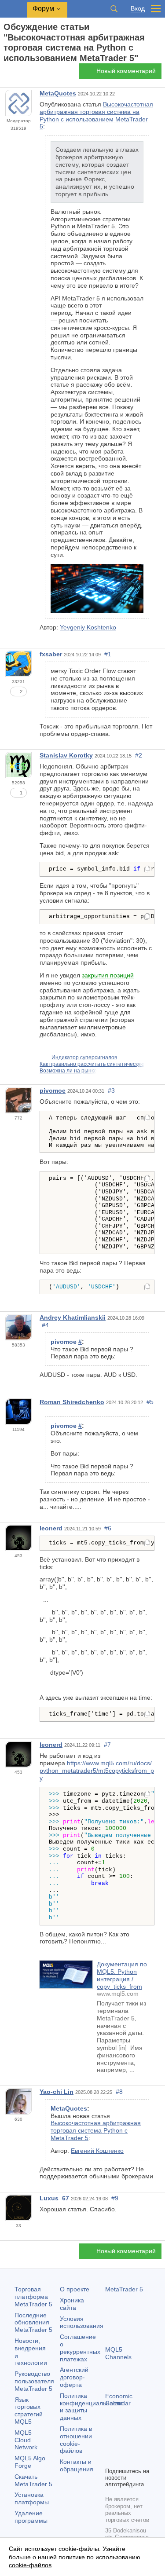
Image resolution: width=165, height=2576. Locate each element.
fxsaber (51, 654)
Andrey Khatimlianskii (73, 1317)
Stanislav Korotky (66, 755)
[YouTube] (110, 2459)
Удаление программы (31, 2517)
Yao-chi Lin (57, 2092)
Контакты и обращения (77, 2465)
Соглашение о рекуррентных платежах (80, 2348)
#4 (45, 1325)
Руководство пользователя (34, 2381)
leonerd (51, 1528)
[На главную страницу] (6, 74)
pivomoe (53, 1090)
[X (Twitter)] (139, 2445)
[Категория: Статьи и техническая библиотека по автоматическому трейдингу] (17, 73)
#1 (108, 654)
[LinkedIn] (125, 2459)
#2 (139, 755)
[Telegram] (125, 2445)
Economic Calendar (119, 2400)
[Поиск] (114, 9)
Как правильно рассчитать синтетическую (92, 1064)
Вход (138, 9)
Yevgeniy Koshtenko (88, 627)
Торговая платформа (33, 2297)
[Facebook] (110, 2445)
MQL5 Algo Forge (30, 2462)
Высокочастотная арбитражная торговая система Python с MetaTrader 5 (96, 2130)
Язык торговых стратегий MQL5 (29, 2411)
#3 (111, 1090)
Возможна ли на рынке (68, 1071)
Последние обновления (33, 2323)
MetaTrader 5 (124, 2289)
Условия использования (82, 2322)
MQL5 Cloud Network (26, 2440)
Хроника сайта (72, 2304)
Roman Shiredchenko (72, 1402)
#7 (107, 1745)
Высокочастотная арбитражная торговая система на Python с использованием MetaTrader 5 (96, 115)
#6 (108, 1528)
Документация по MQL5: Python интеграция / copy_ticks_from (122, 1975)
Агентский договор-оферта (74, 2377)
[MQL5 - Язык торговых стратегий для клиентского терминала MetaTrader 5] (14, 9)
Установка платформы (32, 2498)
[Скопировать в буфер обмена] (147, 870)
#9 (115, 2198)
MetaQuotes (58, 93)
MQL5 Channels (118, 2353)
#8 (119, 2092)
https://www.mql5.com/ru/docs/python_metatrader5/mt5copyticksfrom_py (97, 1771)
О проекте (75, 2289)
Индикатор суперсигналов (84, 1057)
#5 (150, 1402)
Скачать (33, 2480)
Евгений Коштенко (97, 2151)
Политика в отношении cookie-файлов (76, 2440)
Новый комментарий (126, 71)
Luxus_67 (54, 2198)
